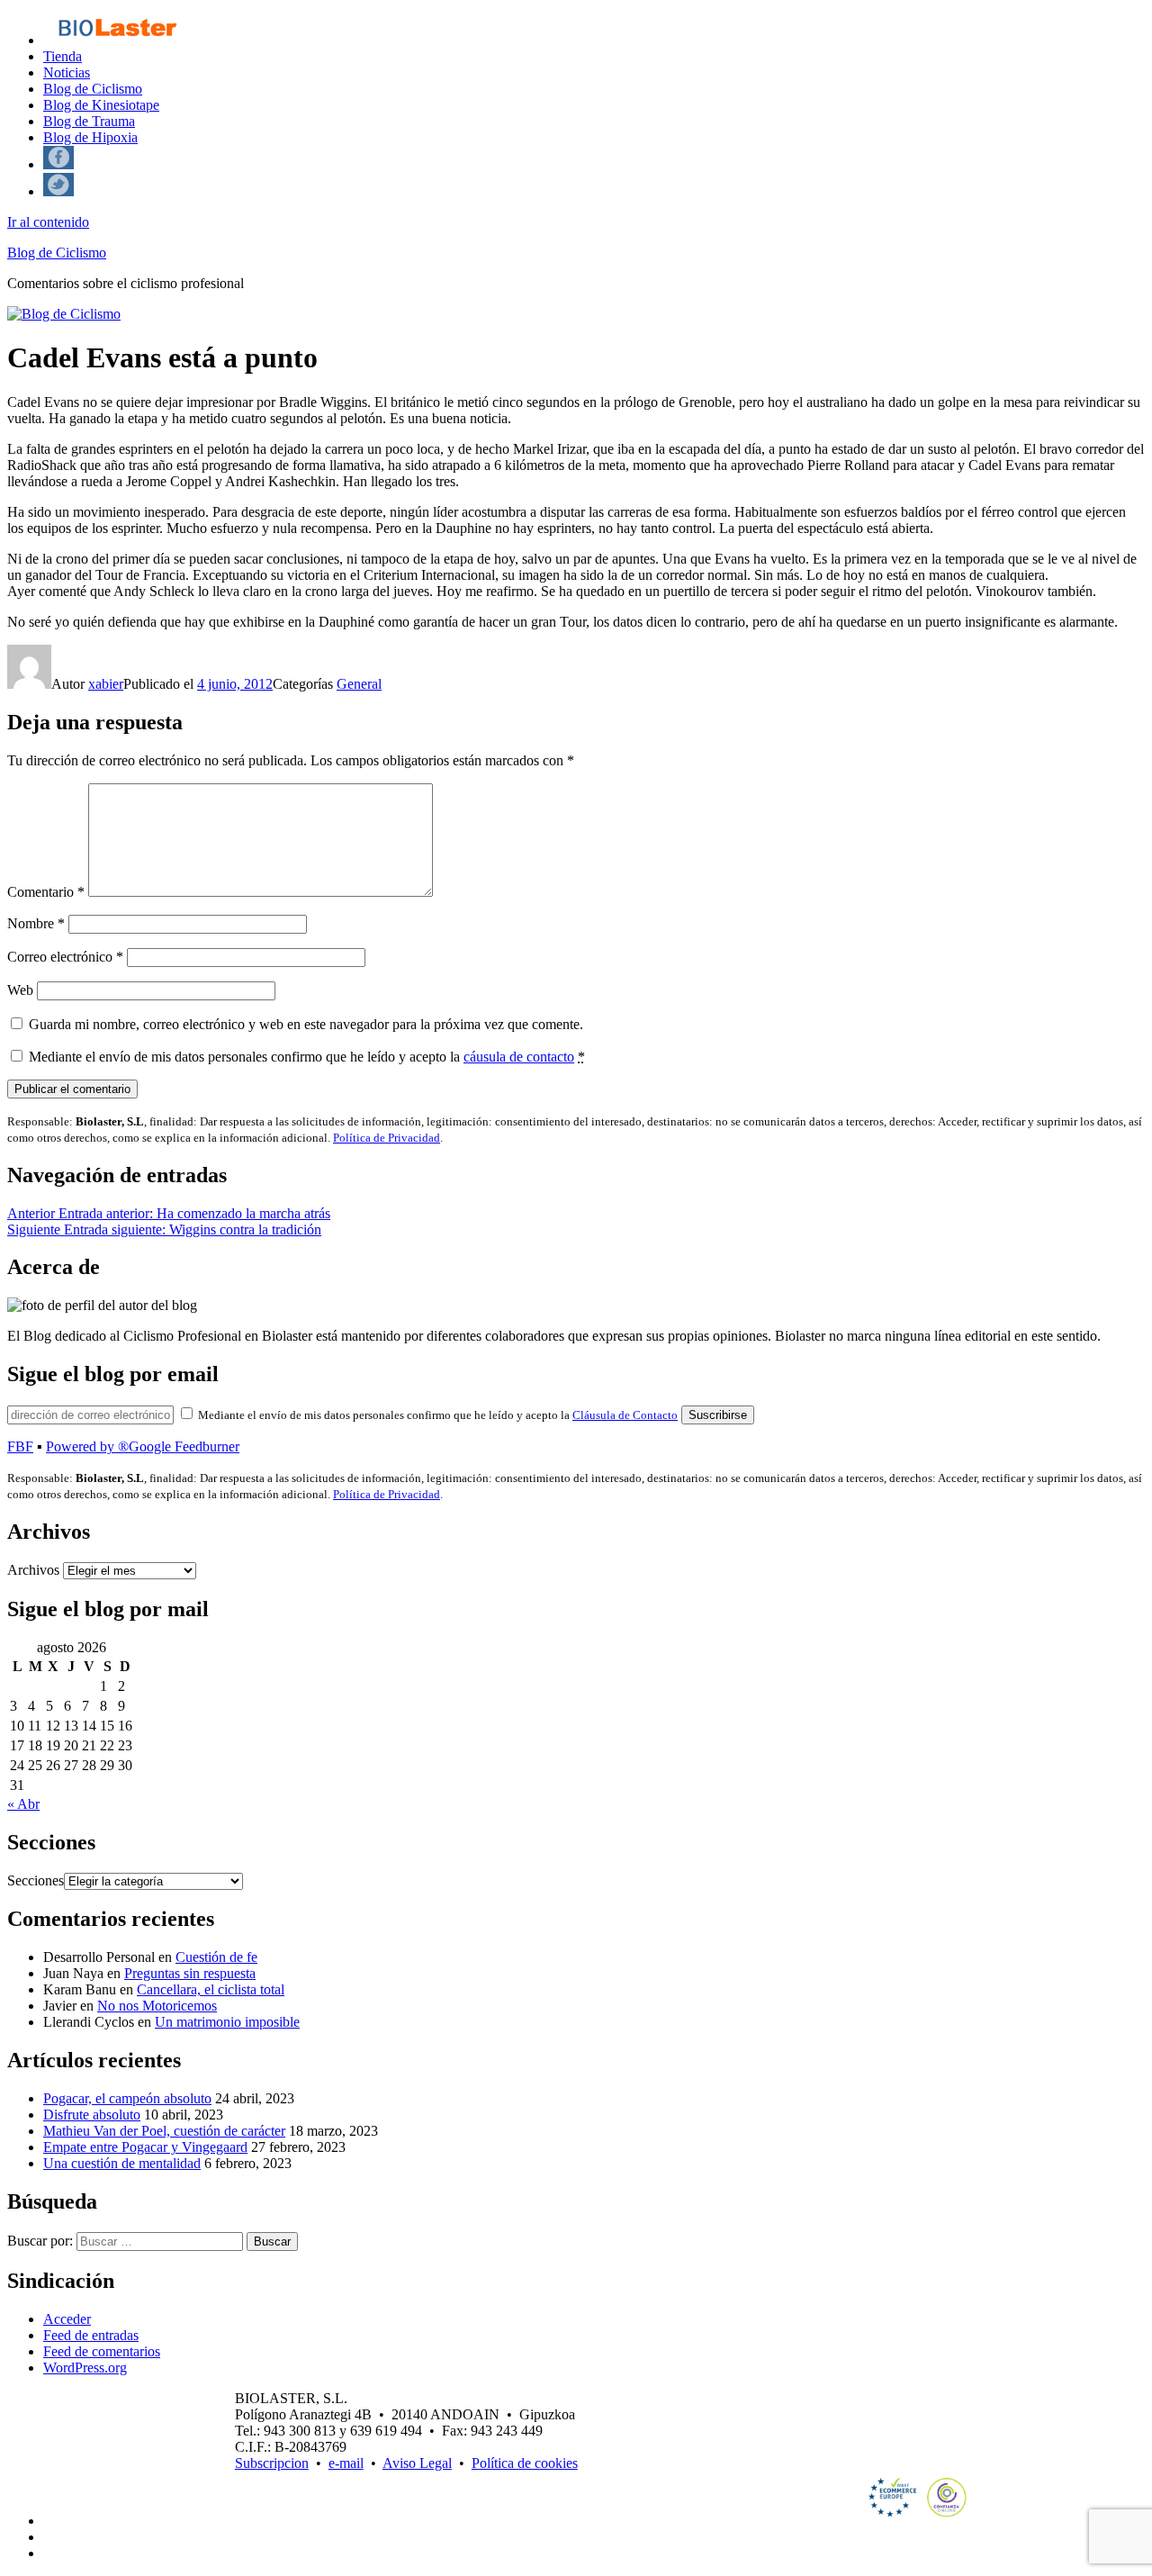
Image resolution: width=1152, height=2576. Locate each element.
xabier (106, 684)
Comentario (46, 892)
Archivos (33, 1570)
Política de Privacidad (387, 1138)
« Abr (23, 1804)
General (359, 684)
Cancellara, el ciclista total (211, 1989)
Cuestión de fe (216, 1957)
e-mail (346, 2463)
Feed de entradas (91, 2335)
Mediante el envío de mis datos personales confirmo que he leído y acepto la (307, 1057)
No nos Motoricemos (157, 2006)
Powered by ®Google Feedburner (143, 1446)
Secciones (36, 1880)
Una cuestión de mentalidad (122, 2163)
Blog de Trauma (89, 121)
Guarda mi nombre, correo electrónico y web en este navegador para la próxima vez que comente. (306, 1024)
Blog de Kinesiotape (101, 105)
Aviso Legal (417, 2463)
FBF (20, 1446)
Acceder (67, 2319)
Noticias (67, 72)
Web (20, 990)
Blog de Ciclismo (93, 89)
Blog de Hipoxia (90, 137)
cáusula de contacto (519, 1057)
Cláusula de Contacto (625, 1415)
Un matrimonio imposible (227, 2022)
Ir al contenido (48, 222)
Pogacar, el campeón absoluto (127, 2098)
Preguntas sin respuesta (190, 1973)
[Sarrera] (117, 40)
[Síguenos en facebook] (58, 164)
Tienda (63, 56)
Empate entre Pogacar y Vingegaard (145, 2147)
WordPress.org (85, 2368)
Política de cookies (525, 2463)
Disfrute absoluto (92, 2115)
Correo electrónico (65, 957)
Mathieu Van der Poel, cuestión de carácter (164, 2131)
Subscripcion (272, 2463)
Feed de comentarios (102, 2351)
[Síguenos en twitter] (58, 191)
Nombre (36, 923)
